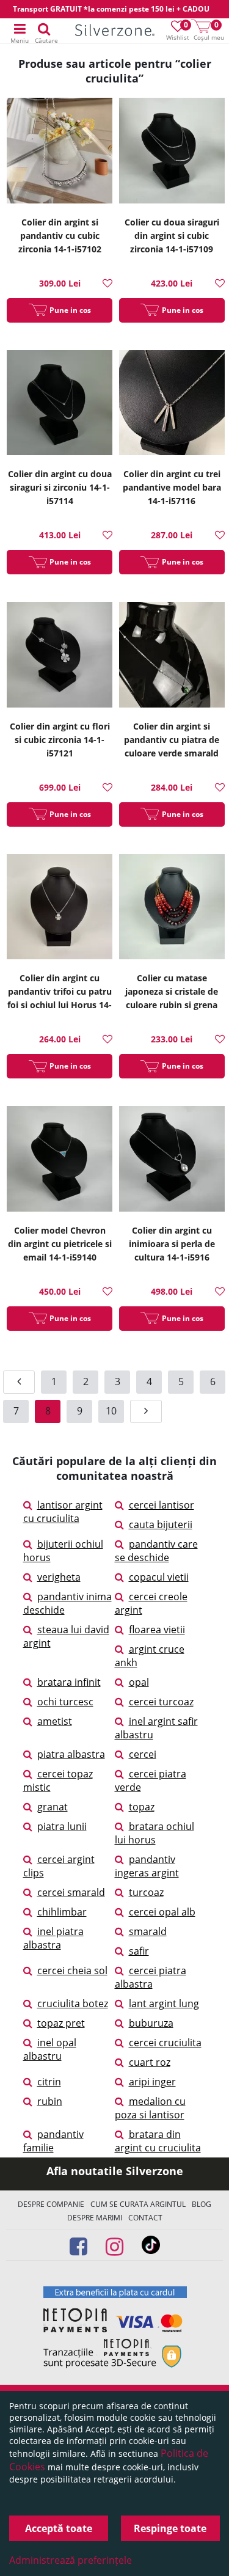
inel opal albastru (50, 2049)
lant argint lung (164, 2003)
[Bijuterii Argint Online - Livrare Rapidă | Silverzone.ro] (115, 31)
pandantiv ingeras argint (147, 1866)
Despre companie (51, 2204)
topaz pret (61, 2023)
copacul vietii (159, 1577)
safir (139, 1951)
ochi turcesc (65, 1702)
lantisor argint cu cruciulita (63, 1512)
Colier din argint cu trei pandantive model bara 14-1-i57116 (172, 487)
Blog (202, 2204)
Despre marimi (95, 2218)
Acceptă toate (59, 2528)
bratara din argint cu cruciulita (158, 2141)
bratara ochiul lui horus (154, 1833)
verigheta (59, 1577)
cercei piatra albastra (151, 1977)
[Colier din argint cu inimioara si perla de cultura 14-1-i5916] (172, 1160)
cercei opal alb (162, 1912)
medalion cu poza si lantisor (150, 2108)
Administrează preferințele (71, 2560)
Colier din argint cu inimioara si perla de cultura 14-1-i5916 (172, 1244)
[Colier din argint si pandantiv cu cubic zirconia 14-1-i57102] (60, 152)
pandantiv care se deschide (156, 1551)
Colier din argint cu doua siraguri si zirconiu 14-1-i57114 (60, 487)
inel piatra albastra (53, 1938)
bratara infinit (69, 1682)
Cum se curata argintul (138, 2204)
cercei (143, 1754)
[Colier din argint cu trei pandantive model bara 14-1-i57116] (172, 404)
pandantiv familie (53, 2141)
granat (53, 1807)
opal (139, 1682)
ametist (55, 1721)
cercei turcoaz (161, 1702)
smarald (148, 1931)
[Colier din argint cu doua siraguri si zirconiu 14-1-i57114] (60, 404)
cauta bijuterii (161, 1524)
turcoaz (146, 1892)
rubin (50, 2101)
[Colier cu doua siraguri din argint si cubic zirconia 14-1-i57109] (172, 152)
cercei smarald (71, 1892)
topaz (142, 1807)
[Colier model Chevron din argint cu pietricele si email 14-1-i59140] (60, 1160)
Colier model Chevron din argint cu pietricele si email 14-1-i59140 (60, 1244)
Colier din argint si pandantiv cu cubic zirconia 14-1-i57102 (60, 236)
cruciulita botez (73, 2003)
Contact (145, 2218)
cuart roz (150, 2062)
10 (111, 1411)
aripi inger (152, 2082)
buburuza (151, 2023)
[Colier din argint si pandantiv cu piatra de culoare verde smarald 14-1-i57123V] (172, 656)
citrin (49, 2082)
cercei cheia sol (72, 1970)
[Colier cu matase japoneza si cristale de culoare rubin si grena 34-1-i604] (172, 909)
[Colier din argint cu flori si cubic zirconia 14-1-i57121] (60, 656)
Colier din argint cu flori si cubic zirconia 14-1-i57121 (60, 740)
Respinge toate (170, 2528)
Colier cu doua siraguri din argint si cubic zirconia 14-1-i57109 (172, 236)
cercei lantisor (162, 1505)
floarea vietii (157, 1630)
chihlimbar (62, 1912)
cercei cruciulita (165, 2043)
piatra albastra (71, 1754)
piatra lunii (62, 1826)
